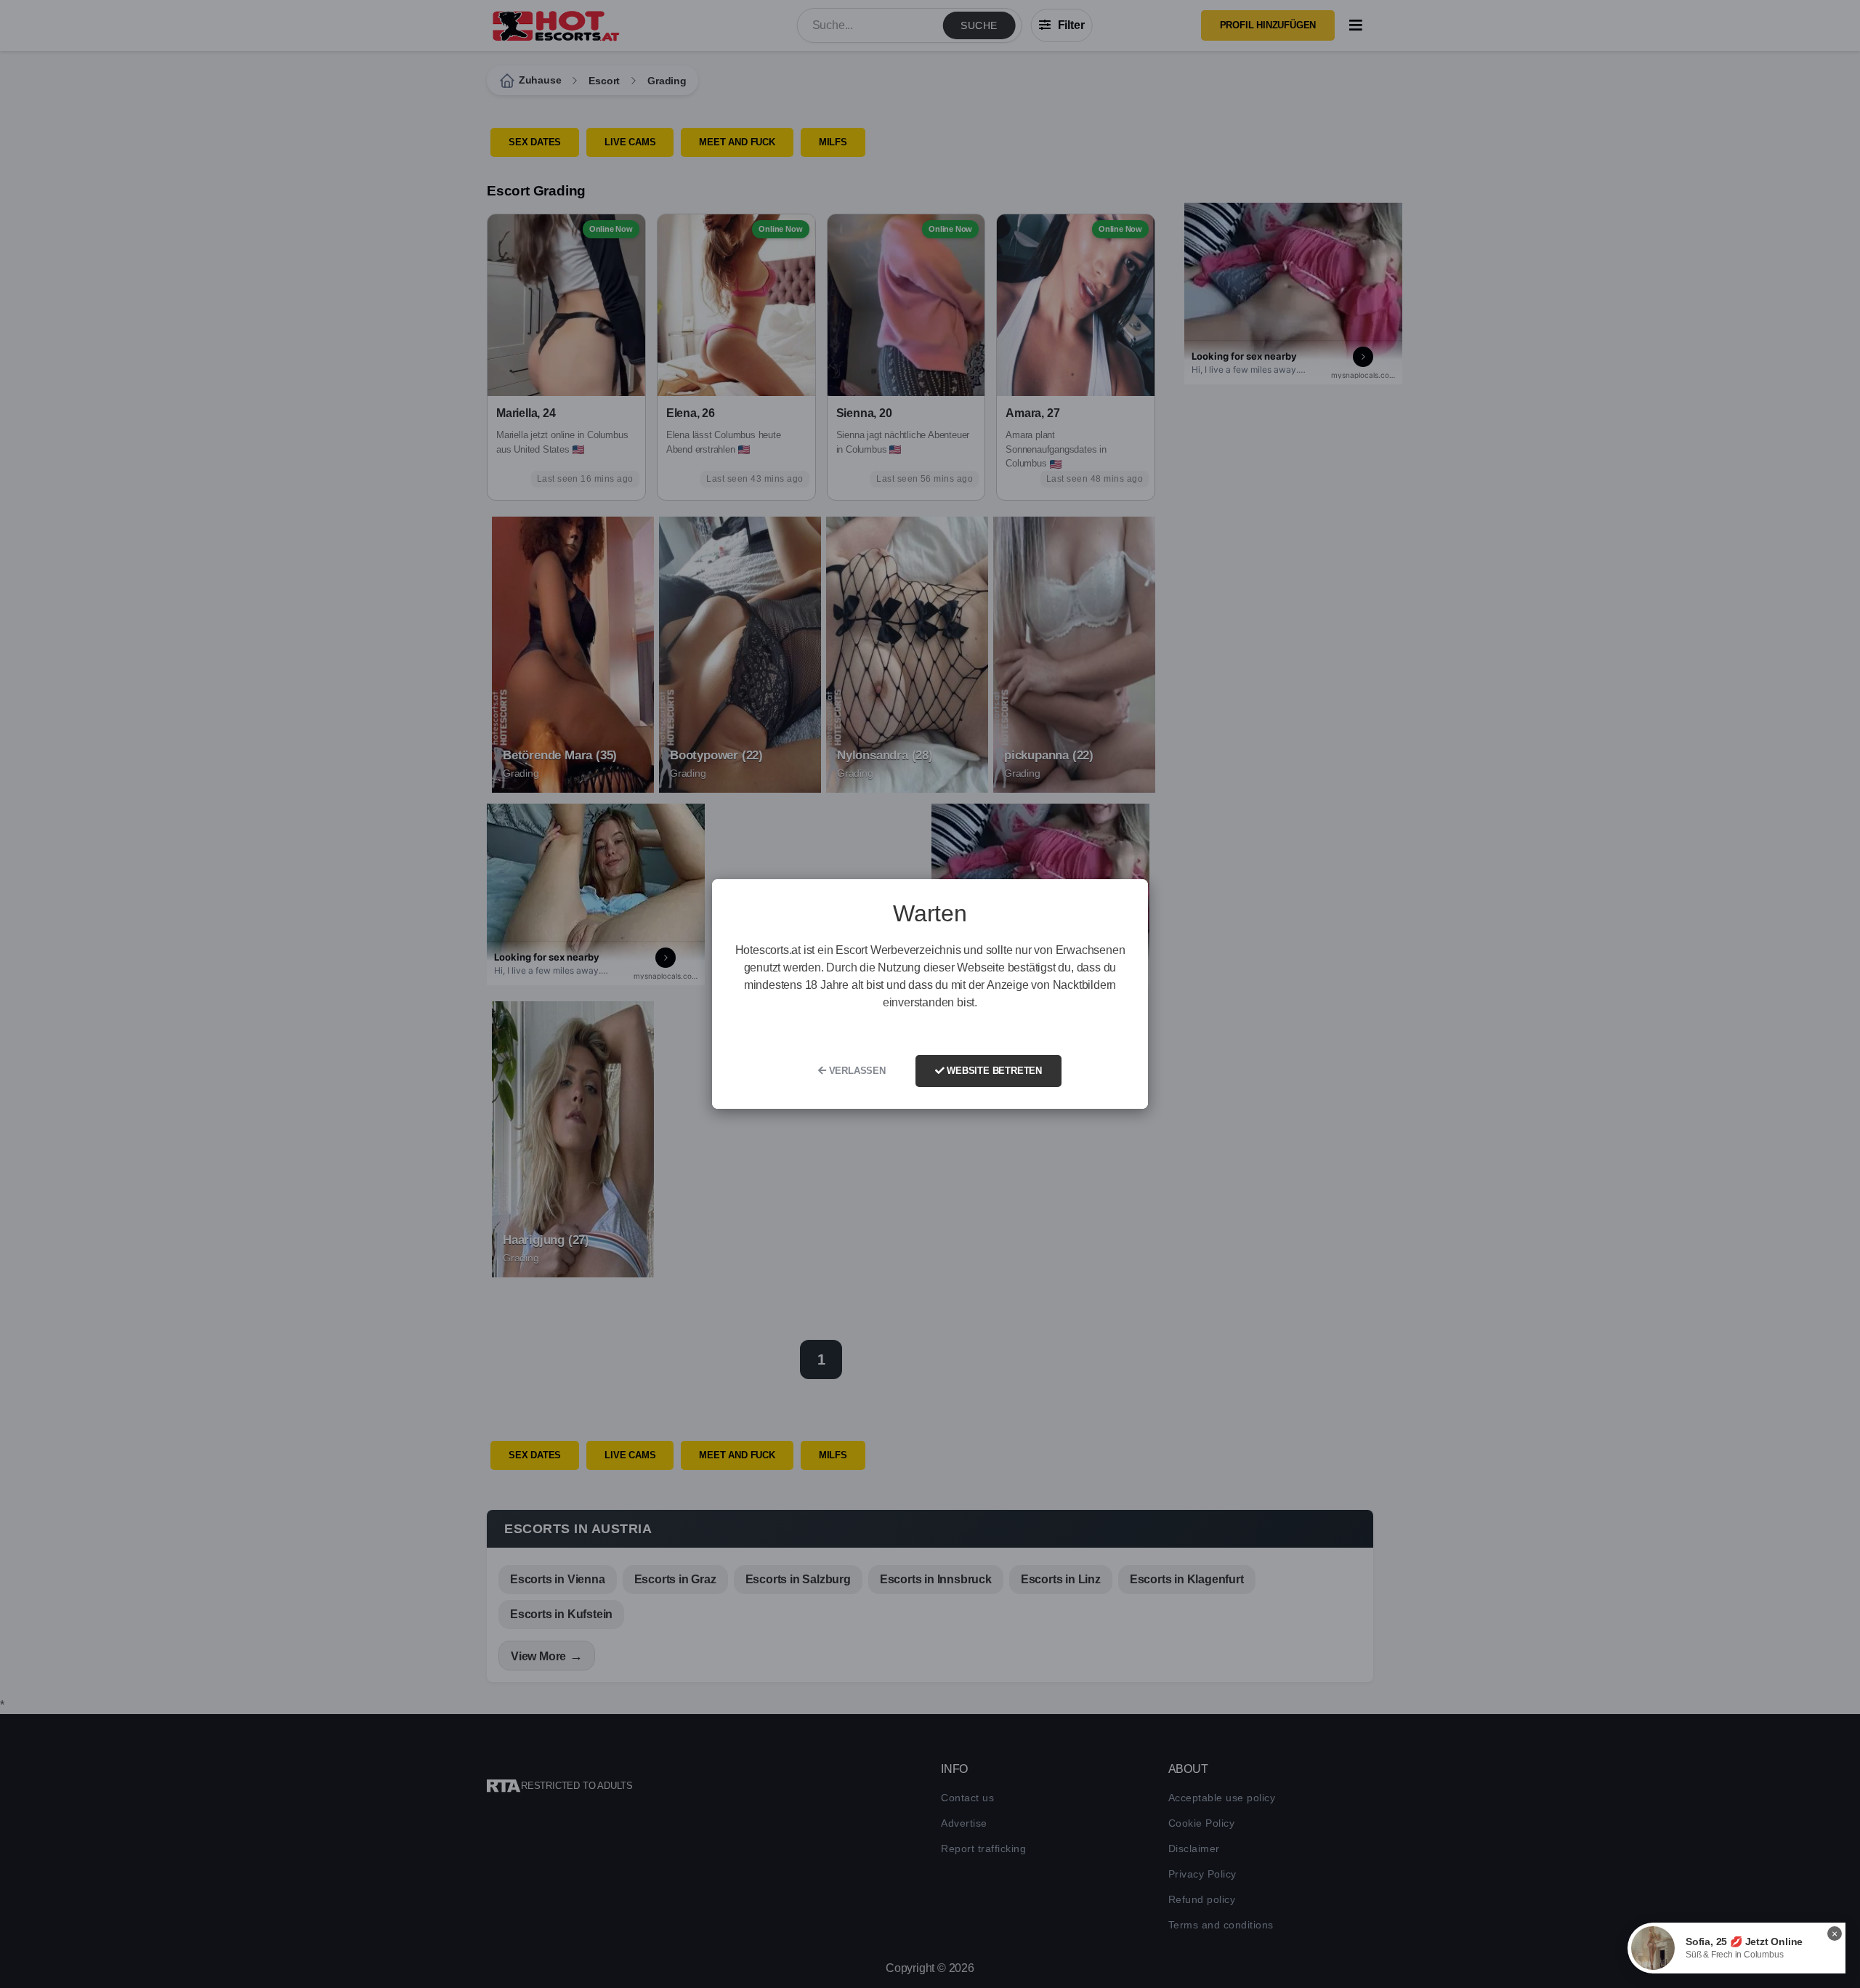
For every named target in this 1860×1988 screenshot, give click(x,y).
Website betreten (993, 1071)
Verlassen (856, 1071)
